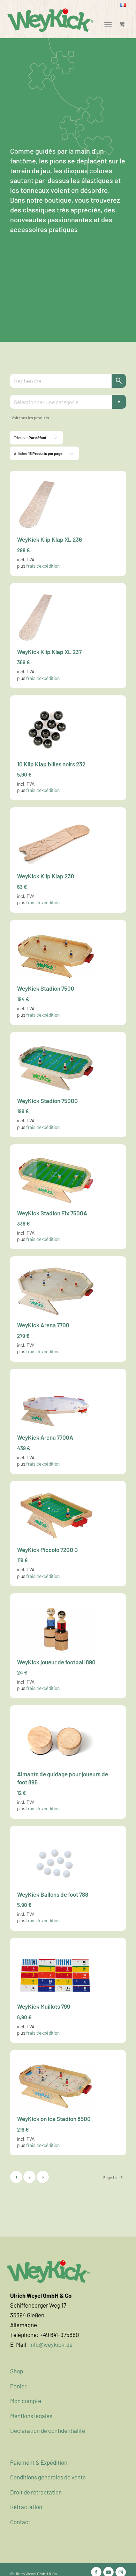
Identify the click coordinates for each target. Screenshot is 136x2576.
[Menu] (108, 24)
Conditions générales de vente (48, 2477)
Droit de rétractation (36, 2492)
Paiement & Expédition (39, 2462)
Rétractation (26, 2507)
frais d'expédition (43, 566)
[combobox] (68, 402)
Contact (20, 2522)
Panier (18, 2386)
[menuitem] (123, 5)
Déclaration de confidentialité (48, 2430)
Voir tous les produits (30, 417)
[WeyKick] (51, 20)
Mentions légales (31, 2416)
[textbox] (68, 402)
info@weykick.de (51, 2344)
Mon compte (26, 2401)
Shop (17, 2371)
